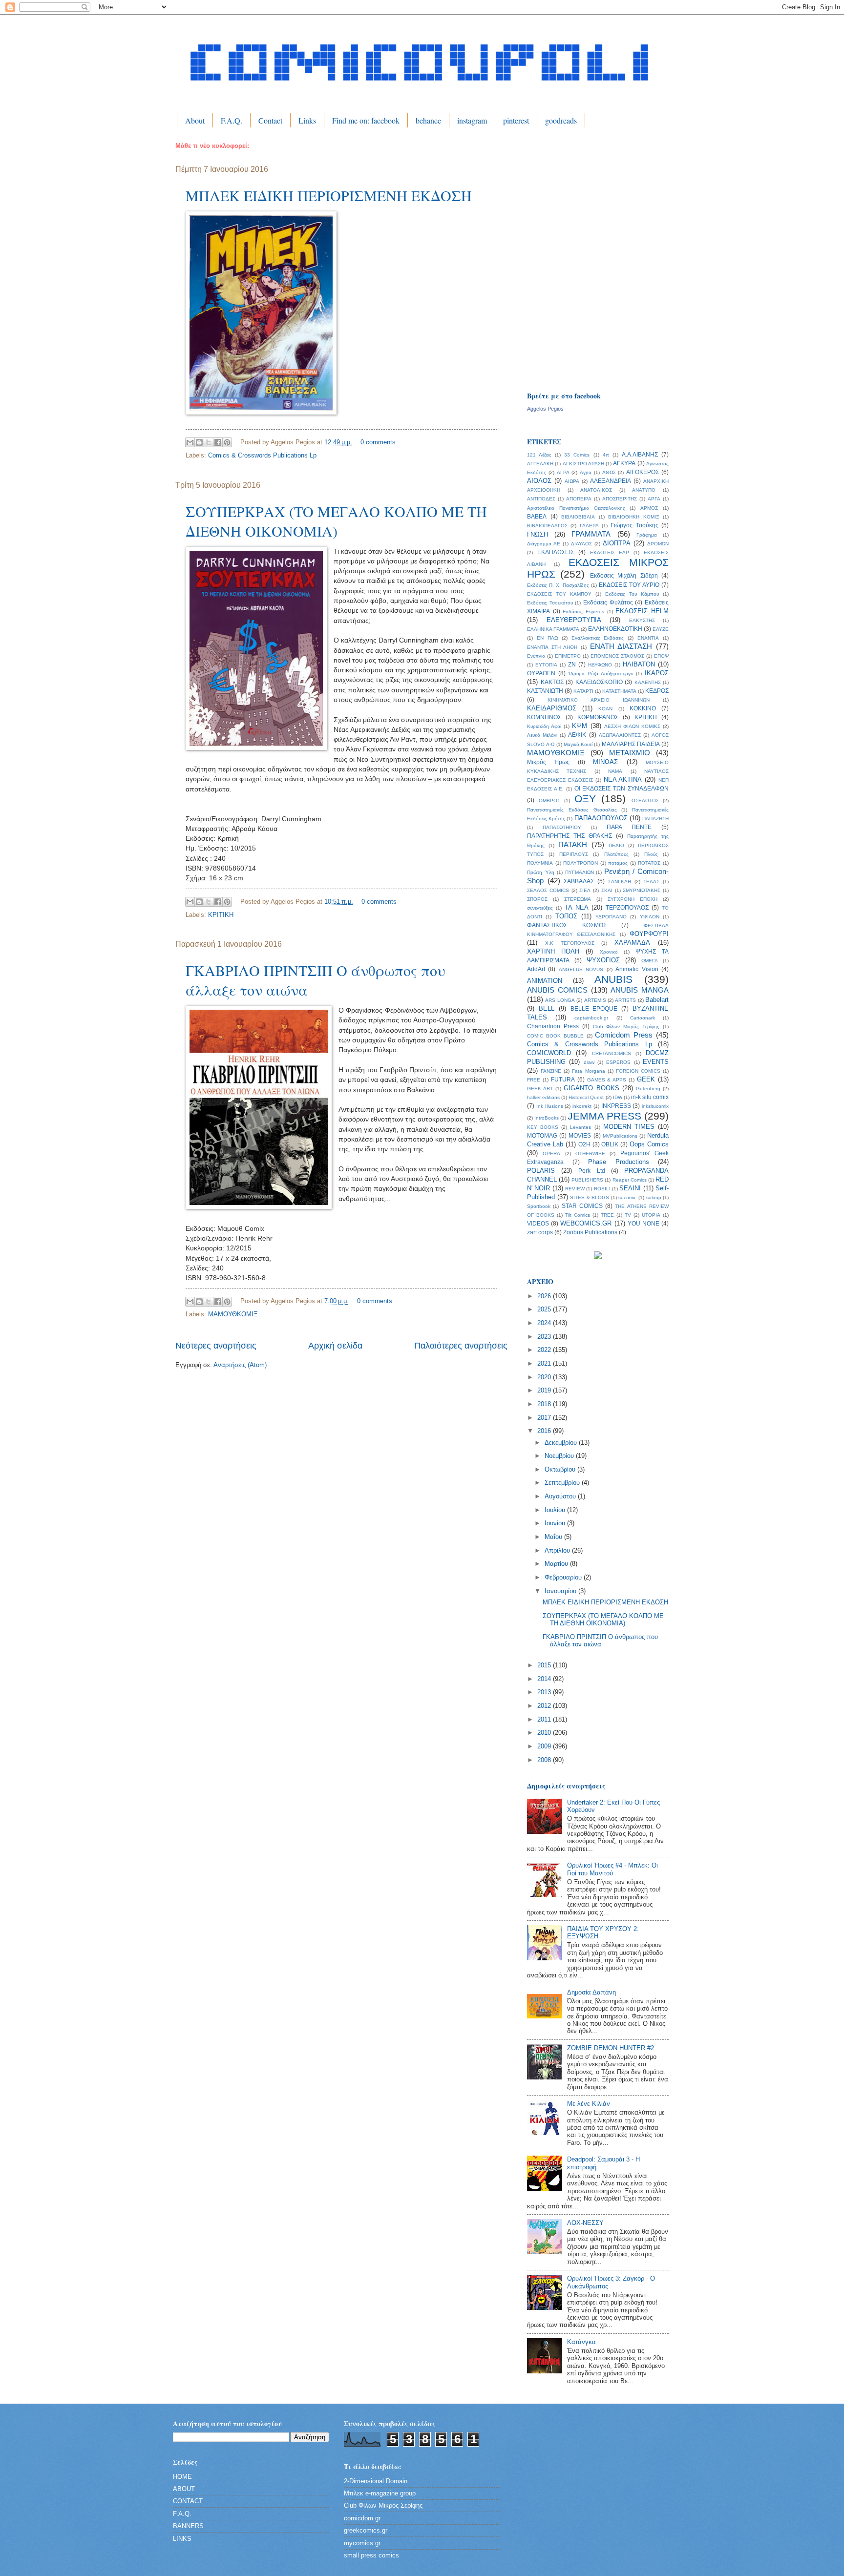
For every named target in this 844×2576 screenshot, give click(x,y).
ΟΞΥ (585, 799)
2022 (545, 1350)
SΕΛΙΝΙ (630, 1188)
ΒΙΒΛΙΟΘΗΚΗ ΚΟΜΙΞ (634, 517)
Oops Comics (649, 1144)
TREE (607, 1215)
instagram (472, 120)
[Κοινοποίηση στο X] (209, 442)
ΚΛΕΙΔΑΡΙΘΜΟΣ (552, 708)
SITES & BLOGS (590, 1197)
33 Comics (577, 455)
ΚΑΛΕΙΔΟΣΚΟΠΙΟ (599, 682)
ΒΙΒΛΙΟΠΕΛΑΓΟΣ (547, 526)
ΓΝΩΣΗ (538, 534)
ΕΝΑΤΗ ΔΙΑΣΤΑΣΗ (621, 646)
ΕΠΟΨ (661, 656)
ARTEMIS (595, 1000)
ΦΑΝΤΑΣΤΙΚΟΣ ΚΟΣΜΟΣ (567, 925)
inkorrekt (582, 1106)
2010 (545, 1733)
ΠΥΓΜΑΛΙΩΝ (580, 872)
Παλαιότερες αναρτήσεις (461, 1346)
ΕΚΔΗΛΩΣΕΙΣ (556, 552)
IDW (618, 1097)
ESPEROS (618, 1062)
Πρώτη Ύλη (541, 872)
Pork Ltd (591, 1171)
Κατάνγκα (581, 2342)
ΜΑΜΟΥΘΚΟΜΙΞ (233, 1314)
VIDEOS (538, 1224)
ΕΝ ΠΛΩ (547, 638)
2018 (545, 1404)
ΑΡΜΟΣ (649, 508)
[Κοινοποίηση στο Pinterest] (227, 442)
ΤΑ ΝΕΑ (577, 907)
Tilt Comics (578, 1215)
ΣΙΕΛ (585, 890)
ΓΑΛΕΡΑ (589, 526)
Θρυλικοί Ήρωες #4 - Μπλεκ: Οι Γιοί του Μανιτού (612, 1869)
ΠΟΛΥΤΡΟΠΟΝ (580, 863)
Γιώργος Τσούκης (634, 525)
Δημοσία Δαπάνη (591, 1992)
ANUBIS (613, 979)
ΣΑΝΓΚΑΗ (620, 882)
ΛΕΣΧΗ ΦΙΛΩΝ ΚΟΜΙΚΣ (632, 726)
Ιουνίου (556, 1523)
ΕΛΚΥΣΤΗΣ (642, 620)
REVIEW (575, 1189)
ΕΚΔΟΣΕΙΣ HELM (642, 611)
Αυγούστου (561, 1496)
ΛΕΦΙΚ (577, 735)
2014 (545, 1679)
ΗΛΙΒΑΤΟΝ (639, 664)
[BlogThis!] (199, 442)
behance (428, 120)
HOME (182, 2477)
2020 (545, 1377)
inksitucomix (655, 1106)
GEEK (646, 1079)
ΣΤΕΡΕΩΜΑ (578, 899)
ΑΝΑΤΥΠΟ (644, 490)
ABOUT (184, 2489)
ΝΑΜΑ (615, 771)
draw (589, 1062)
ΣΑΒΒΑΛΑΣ (579, 881)
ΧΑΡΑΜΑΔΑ (632, 943)
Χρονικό (609, 952)
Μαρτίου (557, 1564)
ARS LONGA (560, 1000)
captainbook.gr (591, 1018)
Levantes (580, 1127)
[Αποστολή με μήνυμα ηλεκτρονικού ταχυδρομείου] (190, 442)
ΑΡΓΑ (654, 499)
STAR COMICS (582, 1206)
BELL (547, 1008)
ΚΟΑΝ (605, 709)
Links (307, 120)
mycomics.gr (362, 2543)
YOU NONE (644, 1224)
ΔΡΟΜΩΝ (658, 544)
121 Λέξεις (539, 455)
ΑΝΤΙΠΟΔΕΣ (541, 499)
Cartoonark (643, 1018)
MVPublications (620, 1136)
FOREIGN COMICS (638, 1071)
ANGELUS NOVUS (581, 969)
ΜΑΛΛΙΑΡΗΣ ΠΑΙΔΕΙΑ (631, 744)
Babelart (657, 1000)
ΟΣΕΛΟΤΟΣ (645, 800)
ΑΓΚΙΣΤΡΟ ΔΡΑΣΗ (583, 464)
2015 (545, 1665)
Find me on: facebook (366, 120)
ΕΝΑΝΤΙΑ (648, 638)
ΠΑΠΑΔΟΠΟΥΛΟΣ (601, 818)
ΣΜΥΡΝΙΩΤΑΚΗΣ (642, 890)
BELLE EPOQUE (594, 1009)
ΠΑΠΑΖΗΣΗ (655, 819)
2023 (545, 1337)
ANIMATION (545, 981)
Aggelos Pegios (545, 409)
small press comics (371, 2555)
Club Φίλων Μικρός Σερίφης (626, 1027)
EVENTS (656, 1062)
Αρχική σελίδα (335, 1346)
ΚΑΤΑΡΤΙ (583, 691)
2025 (545, 1309)
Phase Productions (619, 1162)
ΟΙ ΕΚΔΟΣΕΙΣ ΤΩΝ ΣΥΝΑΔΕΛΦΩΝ (622, 789)
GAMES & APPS (607, 1080)
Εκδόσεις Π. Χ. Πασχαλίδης (558, 585)
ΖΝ (572, 665)
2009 (545, 1746)
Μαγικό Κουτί (578, 744)
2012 (545, 1706)
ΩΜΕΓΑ (650, 961)
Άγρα (586, 472)
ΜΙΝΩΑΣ (605, 762)
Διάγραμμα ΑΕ (544, 544)
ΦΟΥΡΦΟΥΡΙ (649, 934)
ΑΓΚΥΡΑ (624, 463)
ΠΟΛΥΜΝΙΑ (540, 863)
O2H (584, 1144)
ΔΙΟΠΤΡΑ (617, 543)
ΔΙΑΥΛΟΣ (581, 544)
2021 (545, 1363)
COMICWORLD (549, 1053)
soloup (654, 1197)
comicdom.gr (362, 2518)
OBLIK (610, 1144)
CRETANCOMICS (612, 1053)
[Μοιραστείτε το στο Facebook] (218, 442)
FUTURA (563, 1080)
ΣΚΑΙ (607, 890)
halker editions (543, 1097)
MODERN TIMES (629, 1127)
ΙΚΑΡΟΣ (657, 673)
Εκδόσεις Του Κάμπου (632, 594)
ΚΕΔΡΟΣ (657, 691)
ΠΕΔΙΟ (616, 845)
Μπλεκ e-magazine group (380, 2493)
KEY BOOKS (543, 1127)
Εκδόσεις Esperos (583, 612)
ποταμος (618, 863)
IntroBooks (547, 1118)
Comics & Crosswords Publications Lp (262, 455)
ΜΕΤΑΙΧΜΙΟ (630, 753)
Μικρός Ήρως (548, 762)
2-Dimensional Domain (376, 2481)
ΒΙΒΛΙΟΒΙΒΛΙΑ (578, 517)
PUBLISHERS (587, 1180)
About (195, 120)
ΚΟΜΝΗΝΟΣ (544, 717)
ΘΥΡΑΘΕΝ (541, 673)
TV (628, 1215)
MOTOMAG (542, 1136)
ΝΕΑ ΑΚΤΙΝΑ (623, 779)
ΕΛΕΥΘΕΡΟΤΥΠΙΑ (574, 620)
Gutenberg (648, 1089)
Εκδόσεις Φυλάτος (608, 602)
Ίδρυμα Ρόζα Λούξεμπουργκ (601, 674)
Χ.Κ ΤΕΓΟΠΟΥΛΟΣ (570, 943)
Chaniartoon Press (553, 1026)
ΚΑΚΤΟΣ (552, 682)
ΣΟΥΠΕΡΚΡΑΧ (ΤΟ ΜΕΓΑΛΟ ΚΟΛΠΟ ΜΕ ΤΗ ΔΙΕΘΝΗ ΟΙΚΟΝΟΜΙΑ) (336, 521)
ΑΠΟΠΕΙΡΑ (579, 499)
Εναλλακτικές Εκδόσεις (598, 638)
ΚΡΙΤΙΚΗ (221, 915)
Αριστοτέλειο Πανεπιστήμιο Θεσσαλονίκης (576, 508)
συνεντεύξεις (540, 908)
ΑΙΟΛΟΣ (539, 481)
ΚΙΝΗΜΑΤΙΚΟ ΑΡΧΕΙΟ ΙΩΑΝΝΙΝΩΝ (599, 700)
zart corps (540, 1232)
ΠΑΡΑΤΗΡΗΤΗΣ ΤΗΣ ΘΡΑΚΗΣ (570, 836)
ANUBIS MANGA (640, 990)
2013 (545, 1692)
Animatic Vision (637, 969)
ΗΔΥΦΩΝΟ (600, 665)
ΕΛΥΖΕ (661, 629)
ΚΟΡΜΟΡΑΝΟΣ (598, 717)
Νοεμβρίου (560, 1456)
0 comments (378, 442)
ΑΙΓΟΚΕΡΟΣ (643, 472)
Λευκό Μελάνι (542, 735)
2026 (545, 1296)
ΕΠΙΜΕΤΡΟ (568, 656)
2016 (545, 1431)
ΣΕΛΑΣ (651, 882)
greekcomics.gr (366, 2530)
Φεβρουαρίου (564, 1577)
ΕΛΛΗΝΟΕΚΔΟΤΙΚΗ (615, 629)
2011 (545, 1719)
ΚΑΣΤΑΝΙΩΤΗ (545, 691)
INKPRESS (616, 1106)
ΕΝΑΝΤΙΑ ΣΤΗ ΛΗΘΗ (552, 647)
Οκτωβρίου (561, 1469)
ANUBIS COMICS (557, 990)
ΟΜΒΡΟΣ (549, 800)
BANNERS (188, 2526)
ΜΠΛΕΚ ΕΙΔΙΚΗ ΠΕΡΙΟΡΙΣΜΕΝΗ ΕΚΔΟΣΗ (329, 195)
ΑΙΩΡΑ (572, 481)
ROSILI (602, 1189)
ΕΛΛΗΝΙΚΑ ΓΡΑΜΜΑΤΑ (553, 629)
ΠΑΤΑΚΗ (573, 844)
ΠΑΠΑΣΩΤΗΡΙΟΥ (562, 827)
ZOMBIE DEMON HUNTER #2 (611, 2048)
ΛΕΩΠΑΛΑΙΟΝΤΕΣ (620, 735)
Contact (270, 120)
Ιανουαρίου (561, 1591)
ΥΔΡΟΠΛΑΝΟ (611, 917)
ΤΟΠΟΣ (566, 916)
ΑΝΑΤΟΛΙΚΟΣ (596, 490)
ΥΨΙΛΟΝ (650, 917)
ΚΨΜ (580, 726)
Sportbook (539, 1206)
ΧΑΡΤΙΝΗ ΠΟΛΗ (553, 951)
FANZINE (551, 1071)
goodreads (561, 120)
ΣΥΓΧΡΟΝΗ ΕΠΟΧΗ (633, 899)
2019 (545, 1390)
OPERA (551, 1153)
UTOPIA (651, 1215)
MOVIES (580, 1136)
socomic (627, 1197)
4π (606, 455)
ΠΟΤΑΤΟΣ (649, 863)
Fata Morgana (588, 1071)
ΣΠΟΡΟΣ (537, 899)
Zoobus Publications (590, 1232)
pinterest (516, 120)
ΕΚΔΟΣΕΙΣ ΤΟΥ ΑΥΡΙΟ (629, 585)
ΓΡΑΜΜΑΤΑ (591, 534)
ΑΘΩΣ (609, 472)
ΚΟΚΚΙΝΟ (643, 708)
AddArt (536, 969)
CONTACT (188, 2501)
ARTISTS (625, 1000)
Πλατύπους (616, 854)
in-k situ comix (650, 1097)
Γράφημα (647, 535)
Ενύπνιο (536, 656)
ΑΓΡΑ (563, 472)
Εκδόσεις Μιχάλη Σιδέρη (624, 576)
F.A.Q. (232, 120)
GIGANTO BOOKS (591, 1088)
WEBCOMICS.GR (586, 1223)
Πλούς (651, 854)
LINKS (182, 2539)
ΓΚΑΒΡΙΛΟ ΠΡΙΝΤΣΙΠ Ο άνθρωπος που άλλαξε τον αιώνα (600, 1641)
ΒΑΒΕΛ (537, 517)
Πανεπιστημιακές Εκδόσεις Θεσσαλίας (572, 810)
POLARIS (541, 1171)
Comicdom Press (624, 1035)
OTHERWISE (590, 1153)
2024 (545, 1323)
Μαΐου (554, 1537)
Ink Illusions (550, 1106)
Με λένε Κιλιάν (589, 2104)
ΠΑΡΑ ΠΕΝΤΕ (629, 827)
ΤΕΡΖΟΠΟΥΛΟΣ (627, 908)
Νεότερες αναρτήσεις (216, 1346)
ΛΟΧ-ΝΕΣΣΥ (585, 2223)
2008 (545, 1760)
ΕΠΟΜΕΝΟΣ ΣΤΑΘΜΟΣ (617, 656)
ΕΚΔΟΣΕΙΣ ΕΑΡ (610, 552)
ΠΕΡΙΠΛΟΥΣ (574, 854)
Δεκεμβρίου (562, 1443)
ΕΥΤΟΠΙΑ (546, 665)
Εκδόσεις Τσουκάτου (550, 603)
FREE (534, 1080)
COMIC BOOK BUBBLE (555, 1036)
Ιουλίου (556, 1510)
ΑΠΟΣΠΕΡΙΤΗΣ (620, 499)
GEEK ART (540, 1089)
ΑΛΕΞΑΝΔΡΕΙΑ (611, 481)
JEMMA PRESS (604, 1116)
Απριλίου (558, 1550)
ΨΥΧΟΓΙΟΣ (603, 960)
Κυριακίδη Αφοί (544, 726)
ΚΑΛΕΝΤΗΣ (648, 682)
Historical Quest (586, 1097)
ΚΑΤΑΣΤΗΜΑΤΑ (619, 691)
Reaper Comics (630, 1180)
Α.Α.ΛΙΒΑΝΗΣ (640, 455)
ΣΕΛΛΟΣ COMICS (548, 890)
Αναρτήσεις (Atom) (240, 1365)
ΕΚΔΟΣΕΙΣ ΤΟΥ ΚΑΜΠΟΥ (559, 594)
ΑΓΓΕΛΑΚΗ (540, 464)
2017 (545, 1418)
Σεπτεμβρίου (563, 1483)
